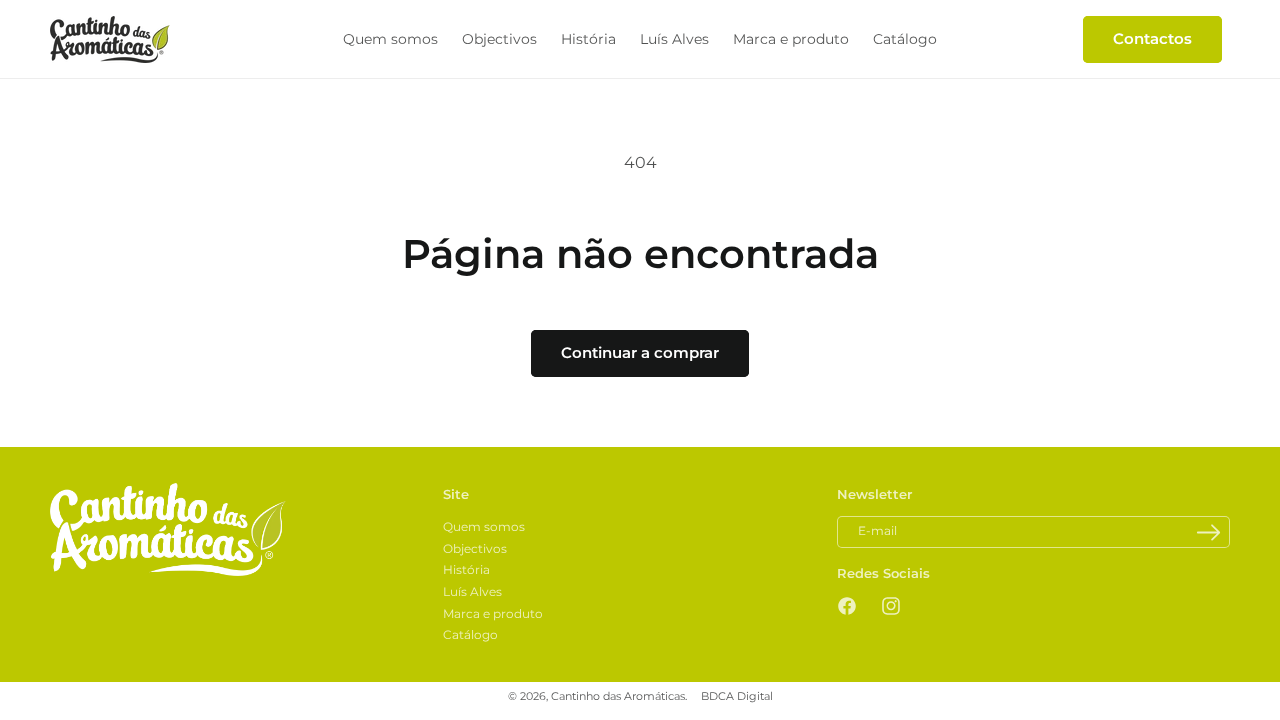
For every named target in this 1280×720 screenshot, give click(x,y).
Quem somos (484, 526)
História (466, 569)
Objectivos (475, 548)
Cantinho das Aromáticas (618, 696)
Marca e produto (493, 613)
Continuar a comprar (640, 352)
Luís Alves (472, 591)
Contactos (1152, 38)
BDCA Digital (737, 696)
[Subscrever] (1208, 532)
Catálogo (470, 634)
